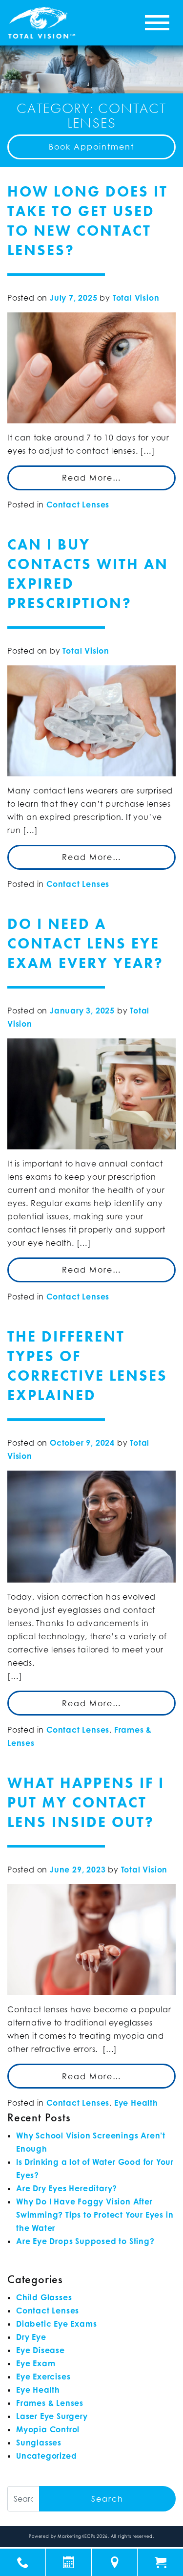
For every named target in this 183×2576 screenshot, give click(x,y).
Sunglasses (39, 2443)
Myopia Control (48, 2429)
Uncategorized (46, 2456)
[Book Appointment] (69, 2562)
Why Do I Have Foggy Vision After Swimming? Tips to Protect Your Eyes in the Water (95, 2215)
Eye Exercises (43, 2377)
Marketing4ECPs (76, 2536)
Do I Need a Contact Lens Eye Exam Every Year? (85, 944)
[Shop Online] (160, 2562)
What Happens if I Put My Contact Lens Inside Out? (86, 1803)
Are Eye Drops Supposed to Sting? (85, 2241)
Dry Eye (31, 2337)
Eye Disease (41, 2350)
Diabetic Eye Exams (56, 2324)
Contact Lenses (78, 505)
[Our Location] (114, 2562)
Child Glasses (44, 2297)
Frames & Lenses (50, 2403)
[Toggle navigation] (157, 23)
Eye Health (136, 2103)
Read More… (92, 478)
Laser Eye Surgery (52, 2416)
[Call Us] (23, 2562)
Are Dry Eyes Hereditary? (67, 2188)
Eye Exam (36, 2363)
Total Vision (136, 298)
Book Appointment (91, 147)
